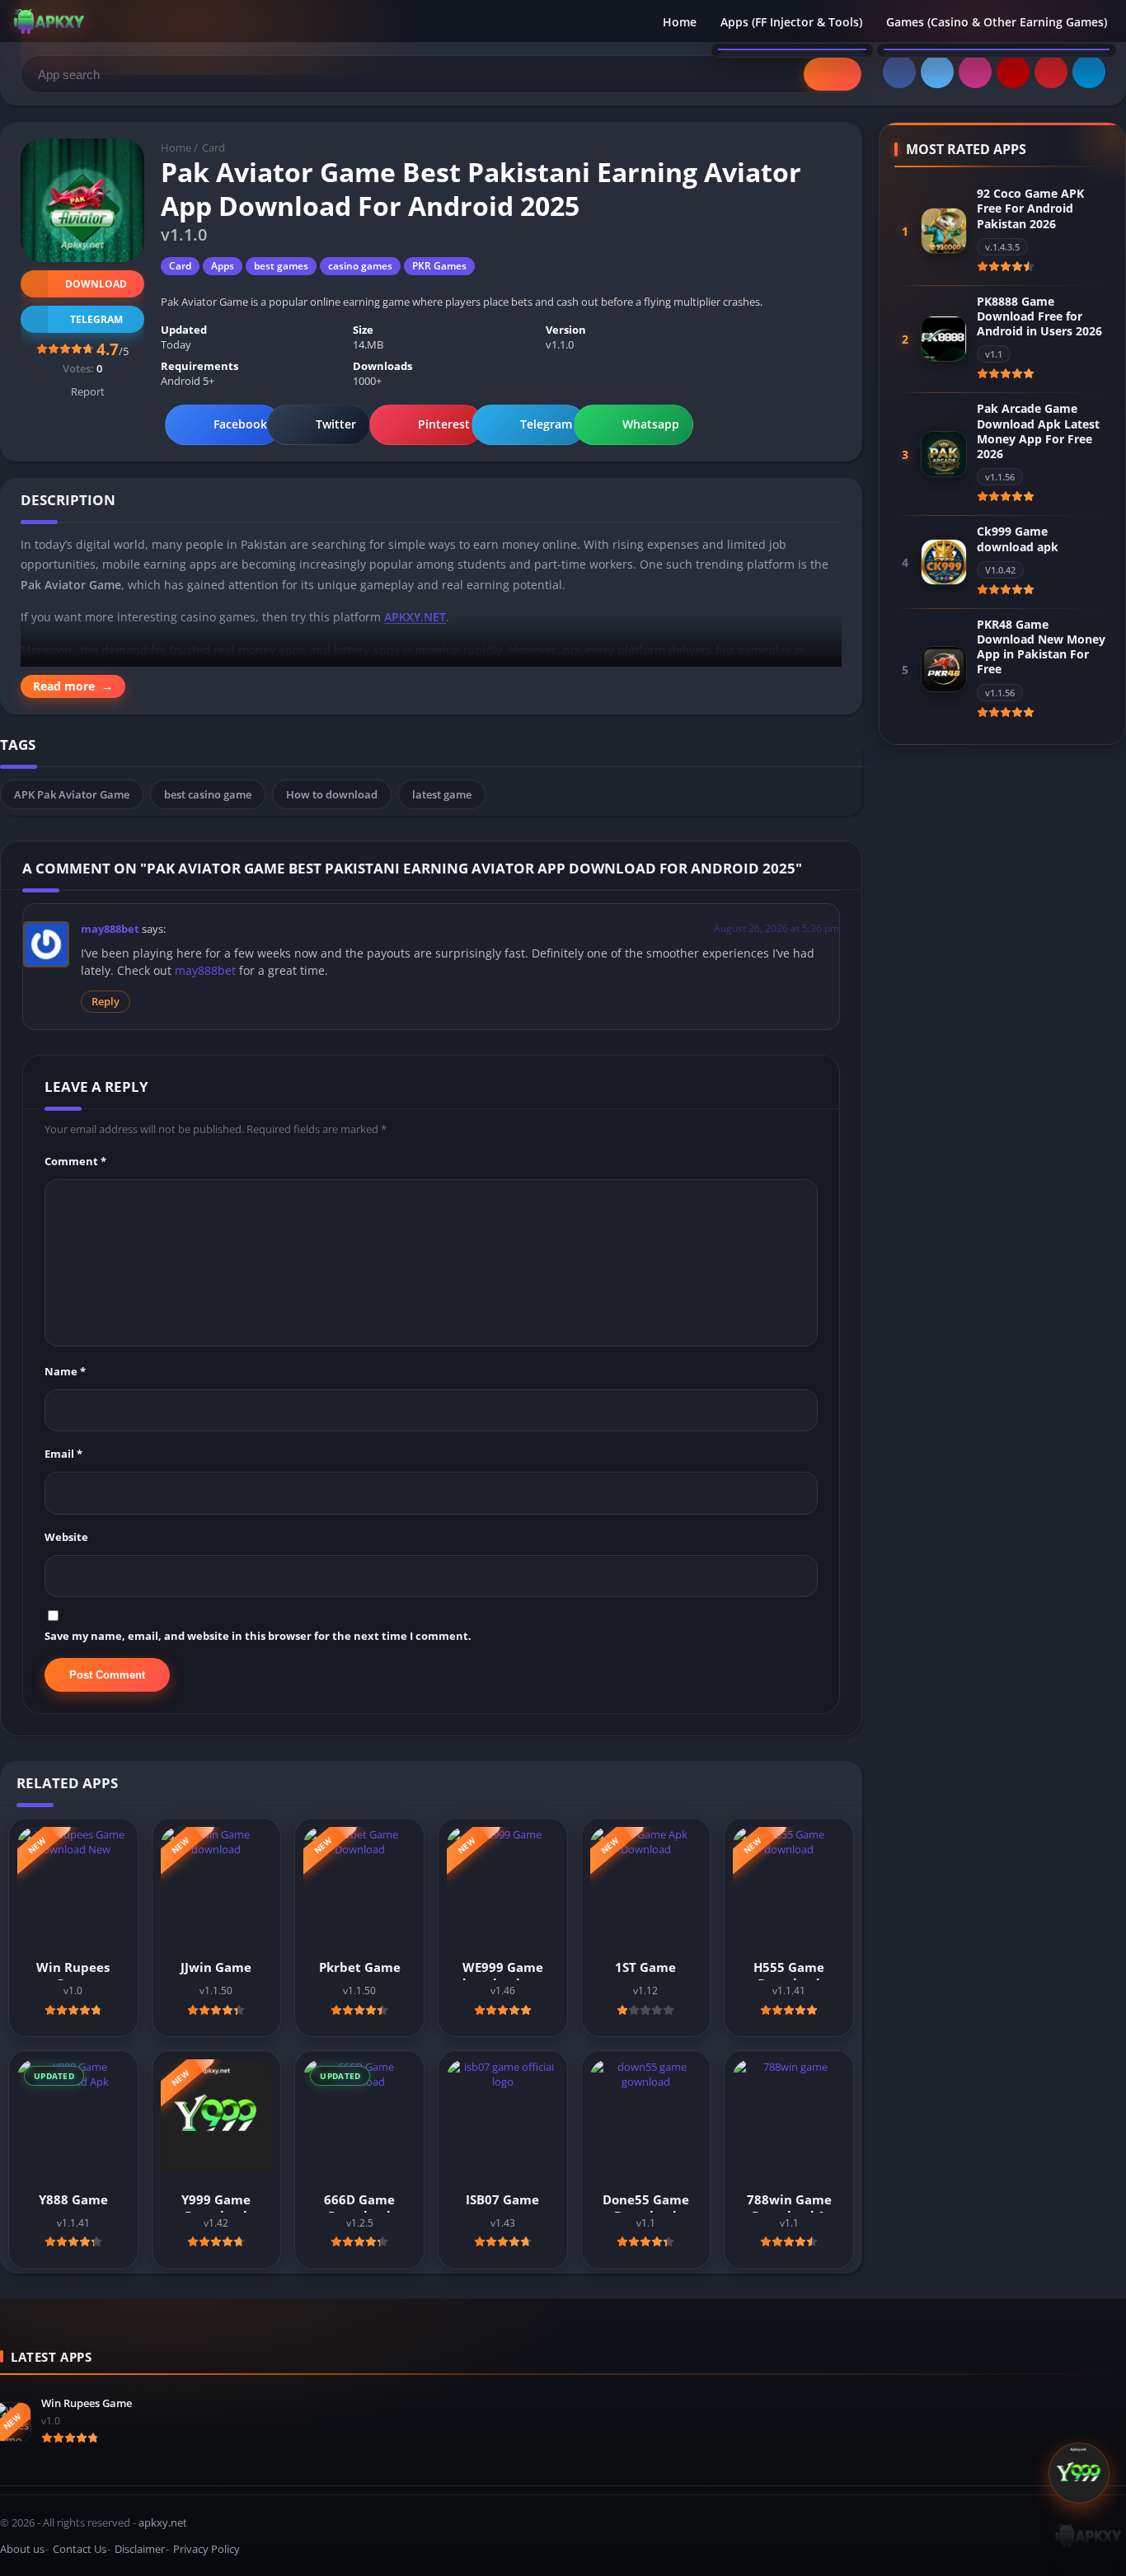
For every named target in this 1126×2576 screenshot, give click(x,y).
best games (281, 266)
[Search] (833, 74)
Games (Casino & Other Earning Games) (997, 22)
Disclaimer (140, 2549)
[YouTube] (1013, 72)
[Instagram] (975, 72)
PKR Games (439, 266)
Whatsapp (651, 424)
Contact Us (80, 2549)
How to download (332, 794)
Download (96, 284)
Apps (223, 266)
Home (680, 22)
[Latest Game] (1079, 2475)
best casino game (208, 794)
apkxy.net (163, 2522)
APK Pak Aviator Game (72, 794)
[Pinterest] (1051, 72)
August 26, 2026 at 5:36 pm (776, 928)
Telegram (546, 424)
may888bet (110, 929)
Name (65, 1371)
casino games (360, 266)
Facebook (240, 424)
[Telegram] (1089, 72)
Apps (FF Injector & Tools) (791, 22)
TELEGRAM (96, 319)
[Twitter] (937, 72)
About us (22, 2549)
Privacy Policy (206, 2549)
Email (63, 1454)
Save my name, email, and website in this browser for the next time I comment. (258, 1636)
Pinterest (444, 424)
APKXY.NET (415, 617)
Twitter (336, 424)
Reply (106, 1002)
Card (213, 148)
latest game (442, 794)
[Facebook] (899, 72)
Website (66, 1537)
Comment (75, 1161)
